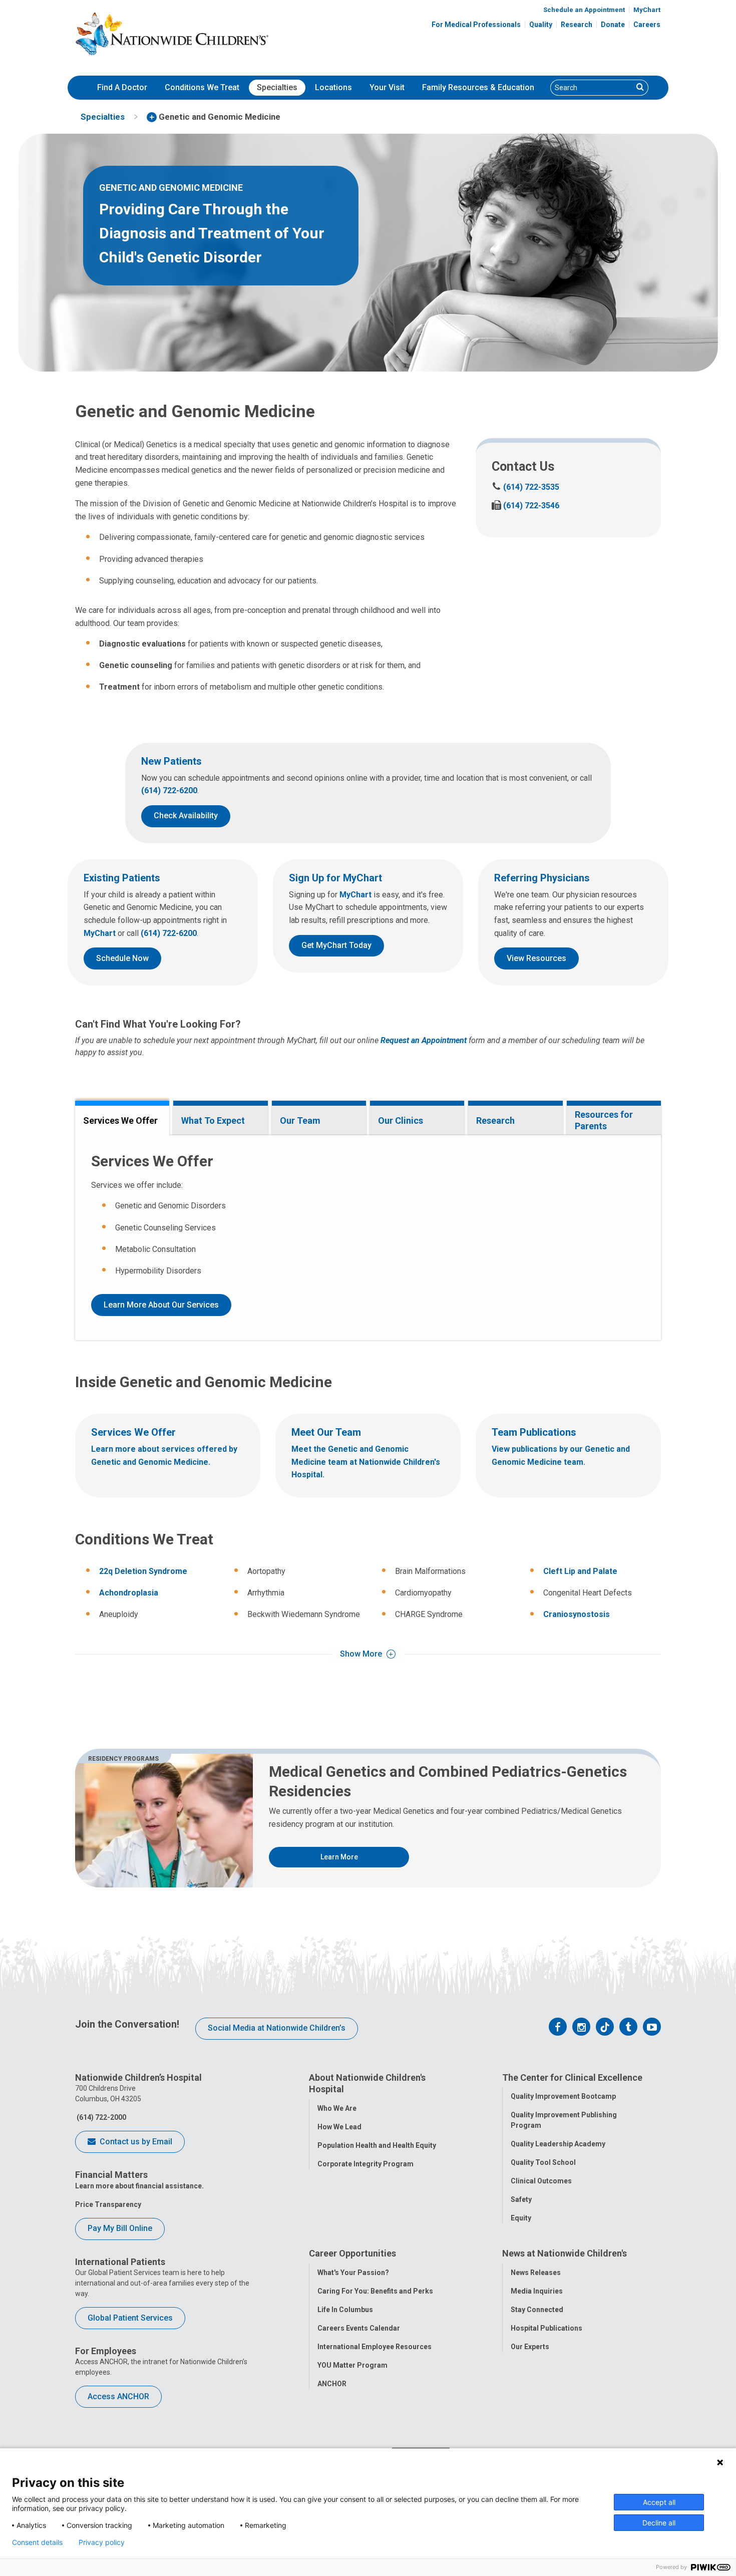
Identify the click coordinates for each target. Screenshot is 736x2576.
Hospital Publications (546, 2328)
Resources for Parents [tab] (604, 1120)
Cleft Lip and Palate (580, 1571)
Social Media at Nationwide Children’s (277, 2028)
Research (577, 25)
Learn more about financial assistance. (139, 2186)
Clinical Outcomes (541, 2181)
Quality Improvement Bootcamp (563, 2096)
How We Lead (339, 2127)
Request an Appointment (424, 1040)
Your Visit (387, 87)
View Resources (536, 958)
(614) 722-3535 (525, 487)
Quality (541, 25)
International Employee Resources (375, 2347)
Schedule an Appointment (584, 10)
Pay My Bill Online (120, 2228)
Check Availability (186, 816)
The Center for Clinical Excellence (572, 2077)
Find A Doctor (122, 87)
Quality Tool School (543, 2162)
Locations (333, 87)
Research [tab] (495, 1120)
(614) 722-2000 (101, 2117)
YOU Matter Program (352, 2365)
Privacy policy (102, 2542)
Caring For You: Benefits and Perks (375, 2291)
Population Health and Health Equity (377, 2145)
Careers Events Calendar (359, 2328)
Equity (521, 2218)
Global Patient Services (130, 2318)
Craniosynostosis (577, 1614)
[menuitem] (122, 88)
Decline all (659, 2523)
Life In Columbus (345, 2310)
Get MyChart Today (336, 945)
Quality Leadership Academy (558, 2144)
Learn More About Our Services (161, 1305)
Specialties (277, 87)
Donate (613, 25)
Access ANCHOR (118, 2396)
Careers (647, 25)
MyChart (647, 10)
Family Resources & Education (478, 87)
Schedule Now (122, 958)
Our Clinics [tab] (401, 1120)
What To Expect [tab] (213, 1120)
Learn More (339, 1857)
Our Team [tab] (300, 1120)
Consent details (37, 2542)
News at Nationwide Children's (565, 2253)
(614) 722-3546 (525, 506)
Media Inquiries (537, 2291)
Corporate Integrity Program (365, 2164)
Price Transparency (108, 2204)
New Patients (171, 761)
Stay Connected (537, 2310)
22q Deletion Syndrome (143, 1571)
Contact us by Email (135, 2142)
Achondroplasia (129, 1593)
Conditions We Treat (202, 87)
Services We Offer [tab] (120, 1120)
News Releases (536, 2273)
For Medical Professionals (476, 25)
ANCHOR (332, 2384)
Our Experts (530, 2347)
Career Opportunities (352, 2253)
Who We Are (337, 2108)
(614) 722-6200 (169, 790)
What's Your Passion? (353, 2273)
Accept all (659, 2502)
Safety (521, 2199)
